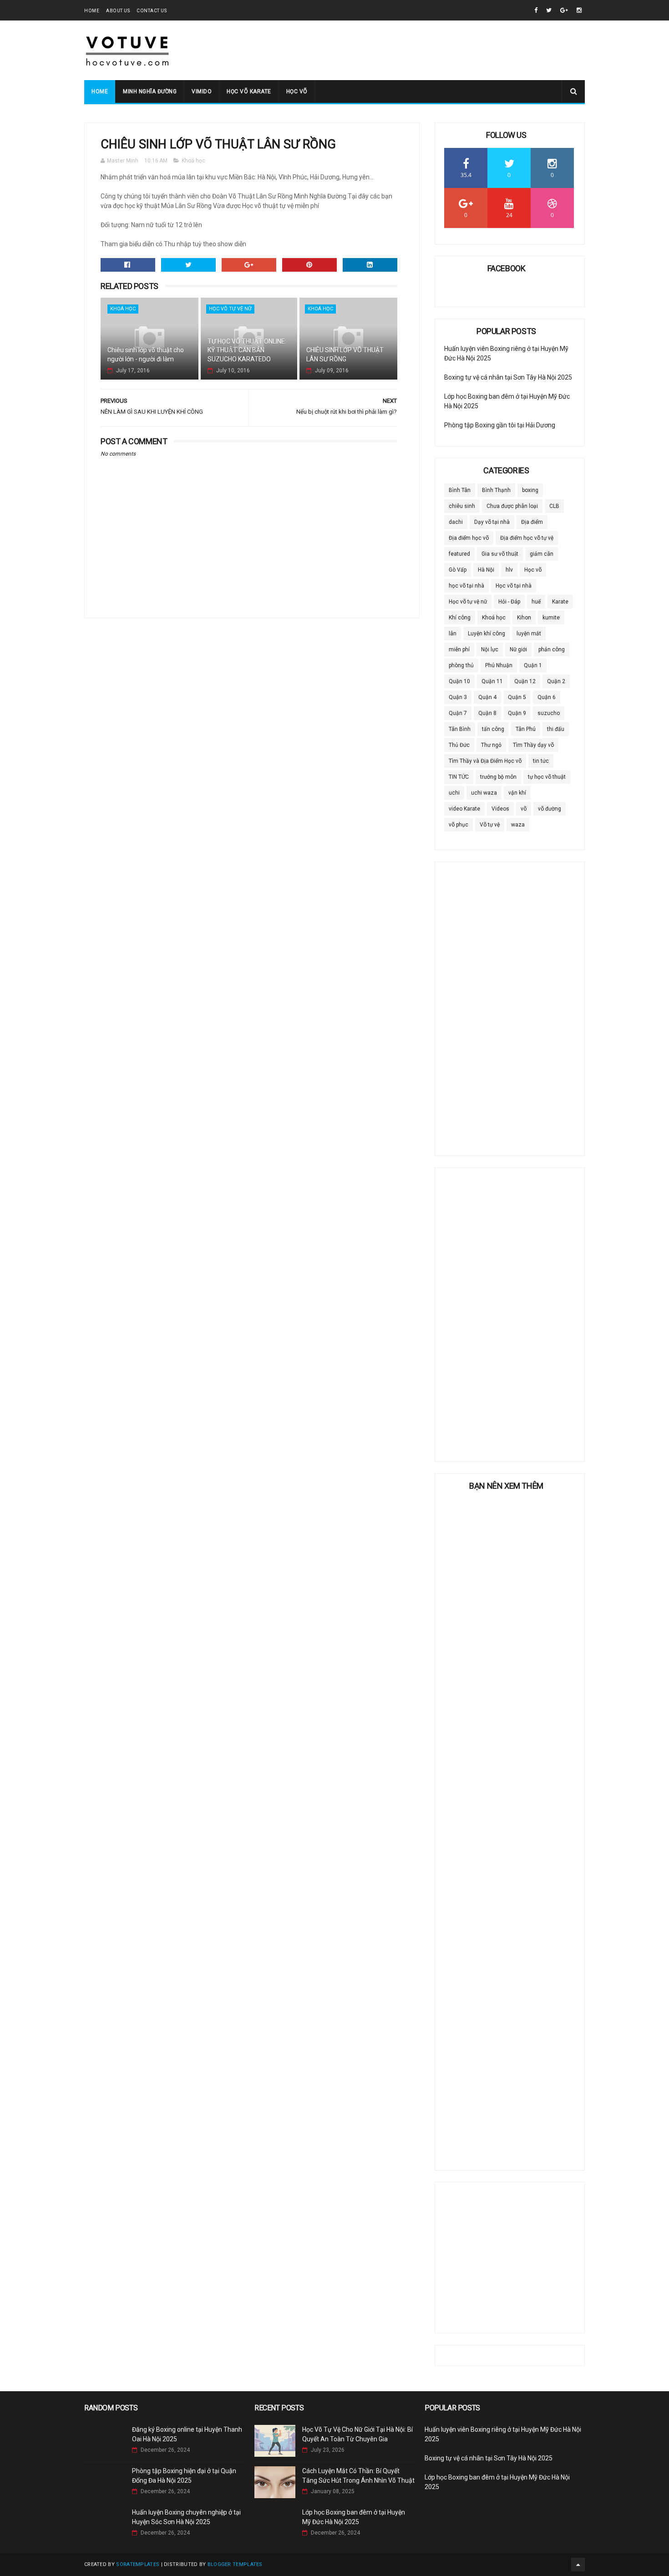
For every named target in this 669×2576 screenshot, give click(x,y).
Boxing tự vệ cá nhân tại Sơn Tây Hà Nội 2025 (508, 377)
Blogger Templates (235, 2564)
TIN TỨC (459, 777)
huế (536, 602)
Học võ (533, 570)
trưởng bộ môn (498, 777)
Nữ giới (518, 649)
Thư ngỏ (491, 745)
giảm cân (542, 554)
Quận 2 (556, 681)
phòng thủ (461, 665)
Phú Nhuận (499, 665)
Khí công (460, 618)
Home (92, 11)
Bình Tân (460, 490)
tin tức (541, 761)
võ (524, 809)
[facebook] (536, 10)
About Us (118, 11)
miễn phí (459, 649)
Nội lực (490, 649)
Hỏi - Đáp (509, 602)
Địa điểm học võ (469, 538)
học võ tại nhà (466, 586)
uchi (454, 793)
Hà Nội (486, 570)
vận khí (517, 793)
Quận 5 (517, 697)
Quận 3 (458, 697)
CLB (554, 506)
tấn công (493, 729)
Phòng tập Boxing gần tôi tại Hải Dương (500, 425)
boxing (530, 490)
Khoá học (193, 161)
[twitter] (549, 10)
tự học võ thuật (547, 777)
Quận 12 (525, 681)
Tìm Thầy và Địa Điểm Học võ (485, 761)
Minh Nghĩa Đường (150, 91)
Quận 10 (459, 681)
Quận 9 (517, 713)
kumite (551, 618)
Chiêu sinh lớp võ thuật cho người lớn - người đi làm (146, 355)
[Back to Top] (578, 2565)
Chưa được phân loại (512, 506)
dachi (456, 522)
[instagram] (579, 10)
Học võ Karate (249, 91)
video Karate (464, 809)
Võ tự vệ (490, 825)
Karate (560, 602)
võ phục (459, 825)
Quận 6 (547, 697)
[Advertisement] (419, 51)
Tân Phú (526, 729)
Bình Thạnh (496, 490)
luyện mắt (529, 634)
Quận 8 (487, 713)
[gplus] (564, 10)
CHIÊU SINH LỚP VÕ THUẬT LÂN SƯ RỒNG (345, 355)
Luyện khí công (487, 634)
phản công (552, 649)
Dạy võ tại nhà (492, 522)
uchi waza (484, 793)
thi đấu (556, 729)
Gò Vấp (458, 570)
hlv (509, 570)
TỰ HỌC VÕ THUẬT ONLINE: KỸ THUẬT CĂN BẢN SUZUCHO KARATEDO (247, 350)
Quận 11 (492, 681)
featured (459, 554)
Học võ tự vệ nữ (230, 309)
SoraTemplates (138, 2564)
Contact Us (152, 11)
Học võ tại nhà (514, 586)
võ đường (550, 809)
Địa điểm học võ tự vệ (527, 538)
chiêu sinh (462, 506)
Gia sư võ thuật (500, 554)
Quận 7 (458, 713)
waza (518, 825)
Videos (500, 809)
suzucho (549, 713)
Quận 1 (533, 665)
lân (453, 634)
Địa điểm (532, 522)
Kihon (524, 618)
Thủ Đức (459, 745)
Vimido (202, 91)
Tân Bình (460, 729)
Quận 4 (487, 697)
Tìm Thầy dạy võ (533, 745)
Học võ (297, 91)
